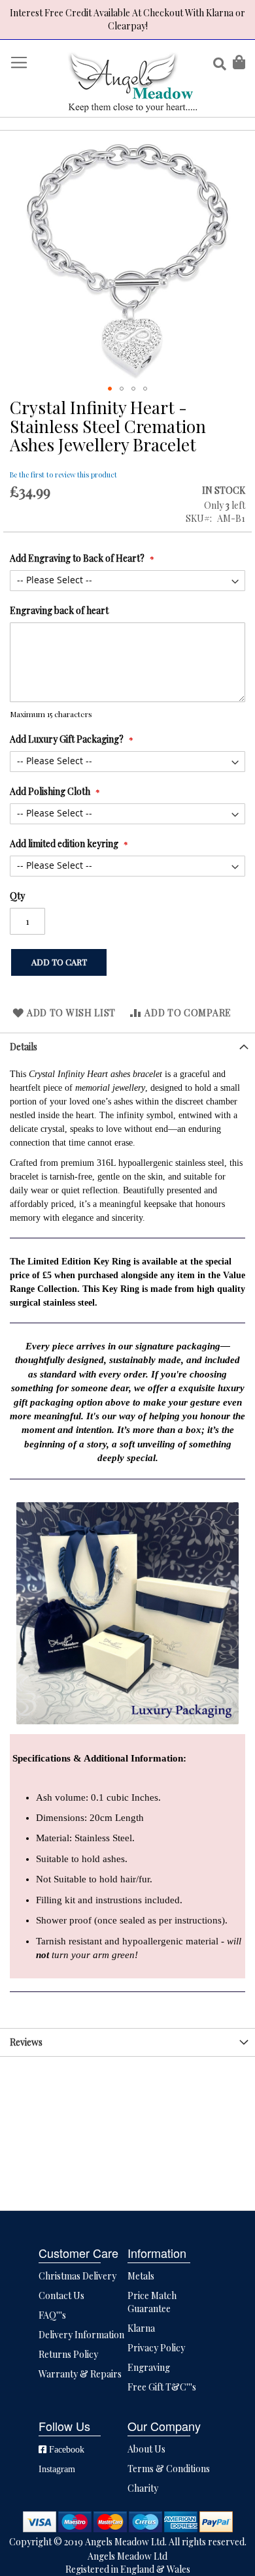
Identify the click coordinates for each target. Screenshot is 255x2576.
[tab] (127, 1047)
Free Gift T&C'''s (162, 2387)
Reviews (26, 2042)
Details (24, 1047)
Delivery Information (81, 2335)
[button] (110, 389)
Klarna (141, 2328)
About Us (146, 2449)
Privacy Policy (156, 2348)
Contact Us (61, 2295)
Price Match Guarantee (152, 2302)
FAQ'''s (52, 2315)
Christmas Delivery (77, 2276)
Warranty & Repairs (80, 2374)
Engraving (149, 2367)
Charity (143, 2488)
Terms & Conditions (169, 2469)
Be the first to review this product (63, 475)
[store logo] (132, 82)
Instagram (57, 2469)
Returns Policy (68, 2354)
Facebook (65, 2449)
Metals (141, 2276)
